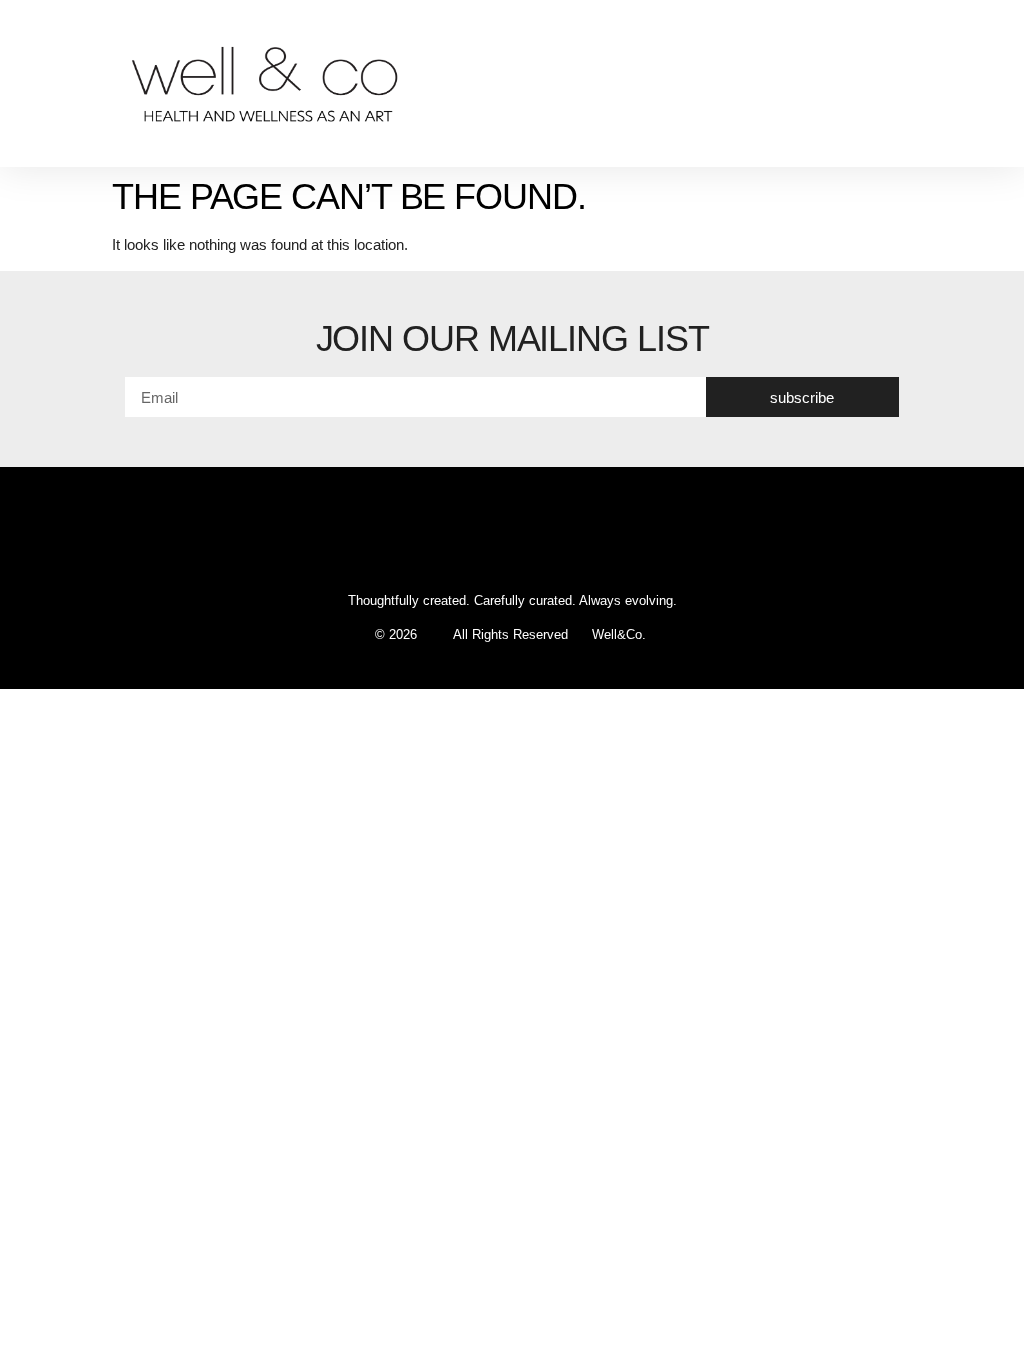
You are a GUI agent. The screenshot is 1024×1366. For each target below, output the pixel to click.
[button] (990, 83)
